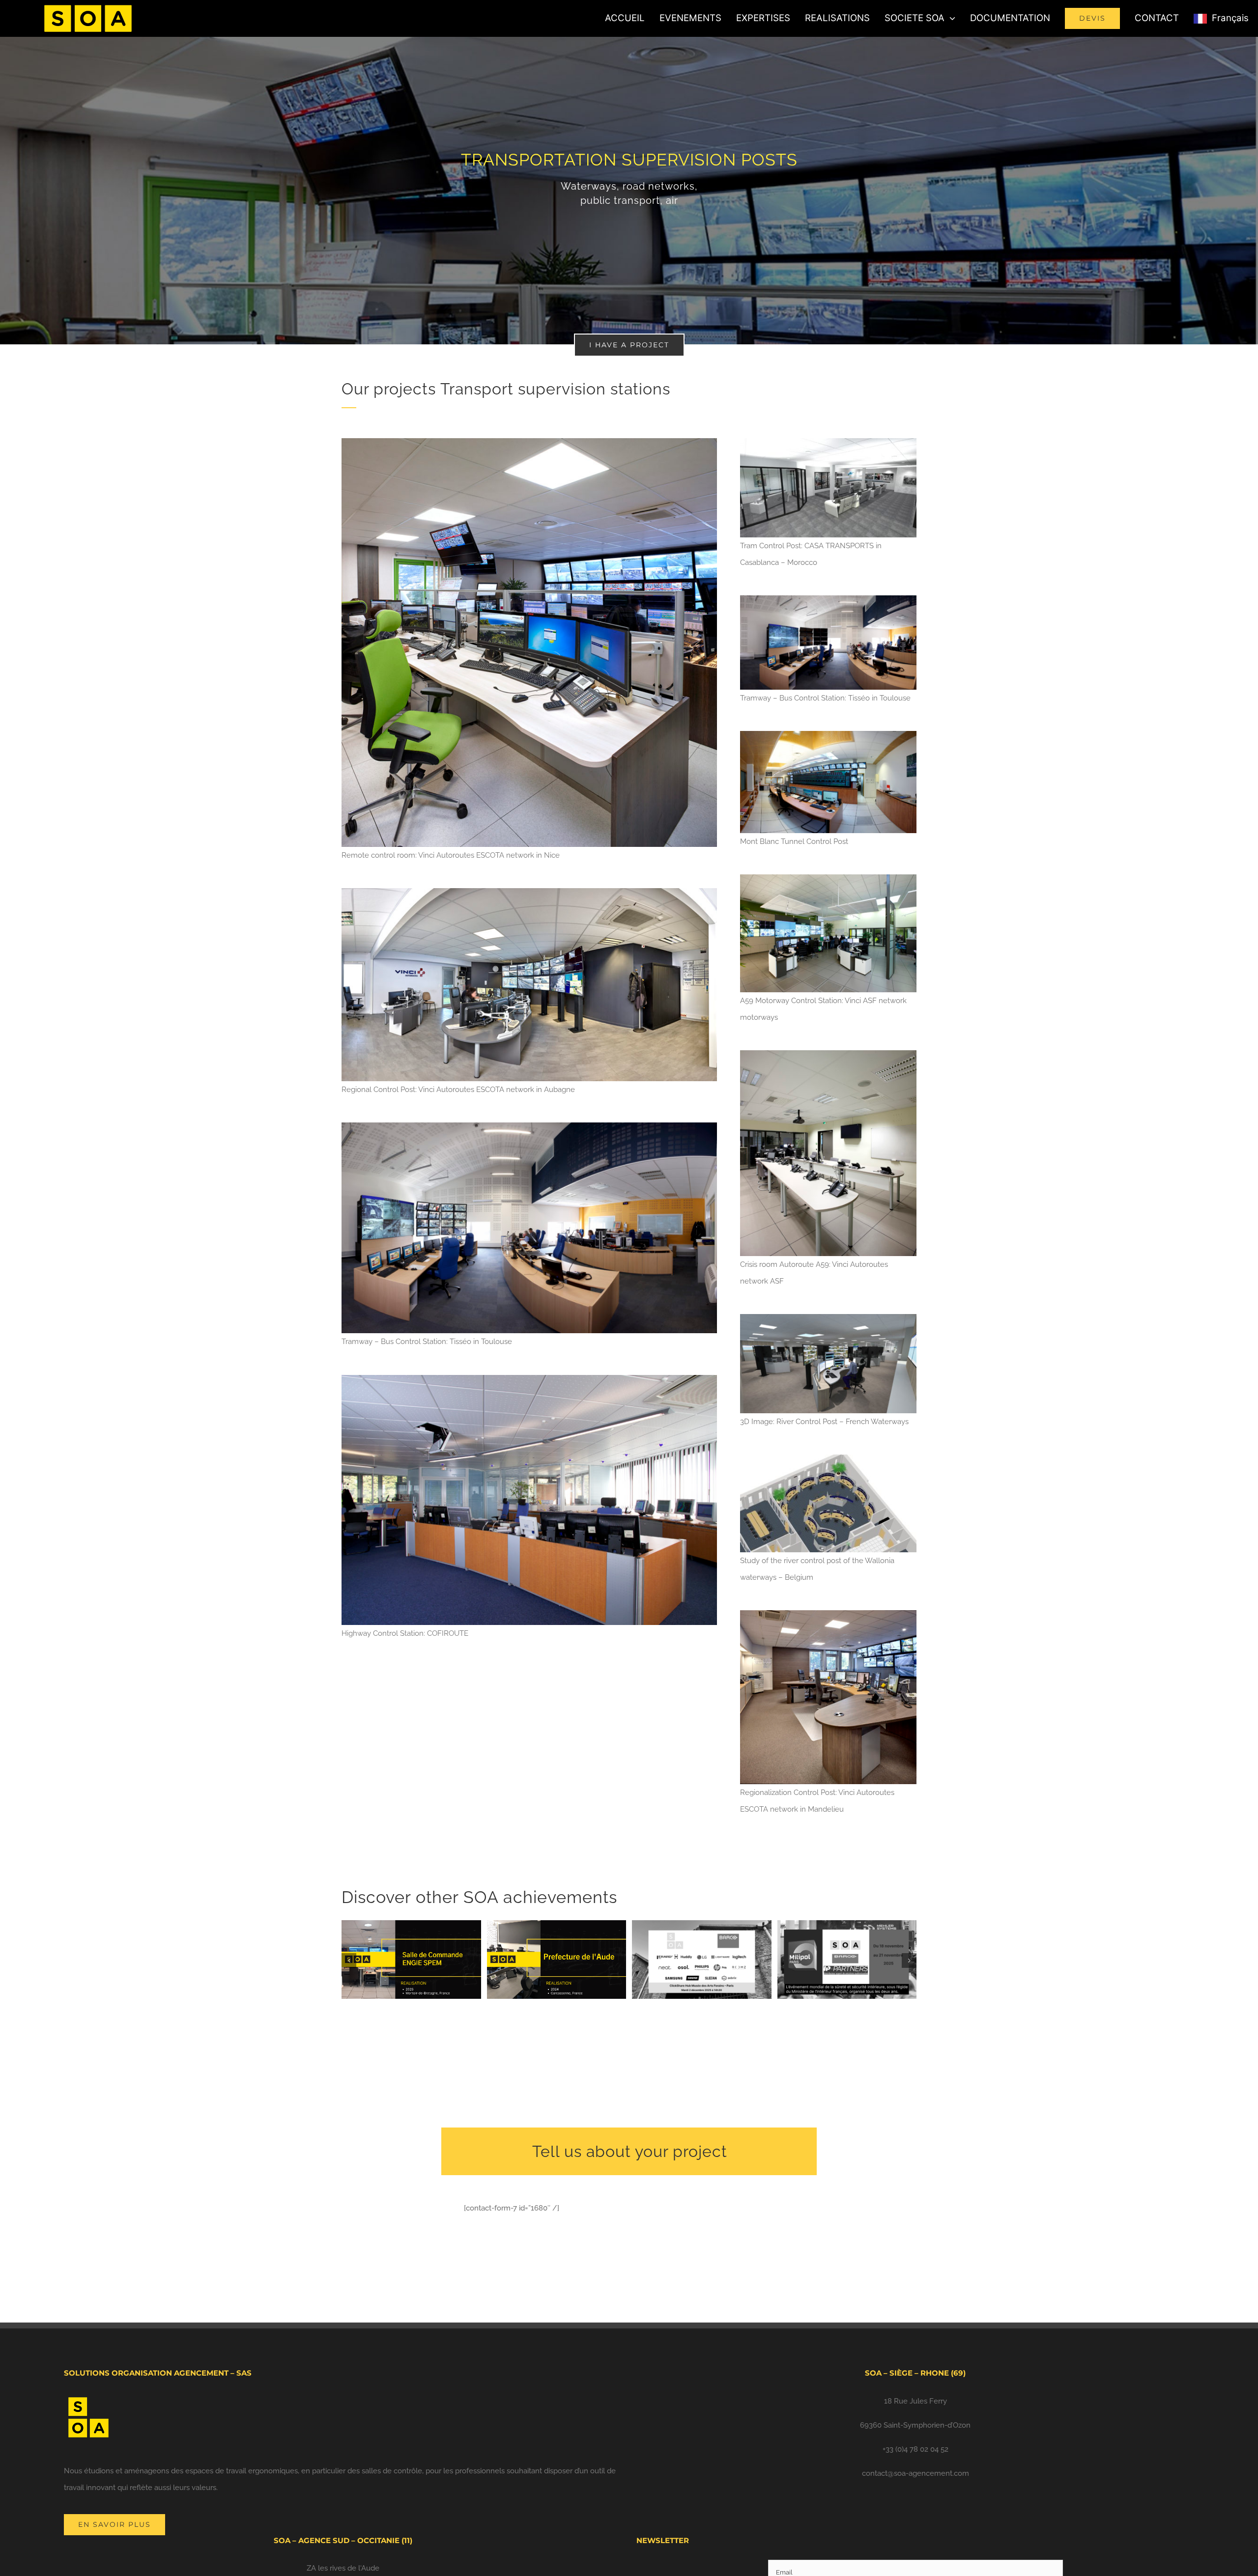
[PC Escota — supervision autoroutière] (828, 1614)
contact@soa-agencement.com (915, 2473)
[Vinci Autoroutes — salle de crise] (828, 1054)
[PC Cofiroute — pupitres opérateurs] (529, 1378)
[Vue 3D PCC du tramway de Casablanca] (828, 442)
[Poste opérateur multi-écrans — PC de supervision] (529, 442)
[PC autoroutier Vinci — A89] (828, 878)
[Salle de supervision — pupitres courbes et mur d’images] (529, 1126)
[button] (349, 1960)
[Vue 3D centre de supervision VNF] (828, 1317)
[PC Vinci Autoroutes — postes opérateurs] (529, 892)
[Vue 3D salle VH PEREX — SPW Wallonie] (828, 1458)
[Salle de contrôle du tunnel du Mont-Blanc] (828, 734)
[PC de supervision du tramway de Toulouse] (828, 599)
